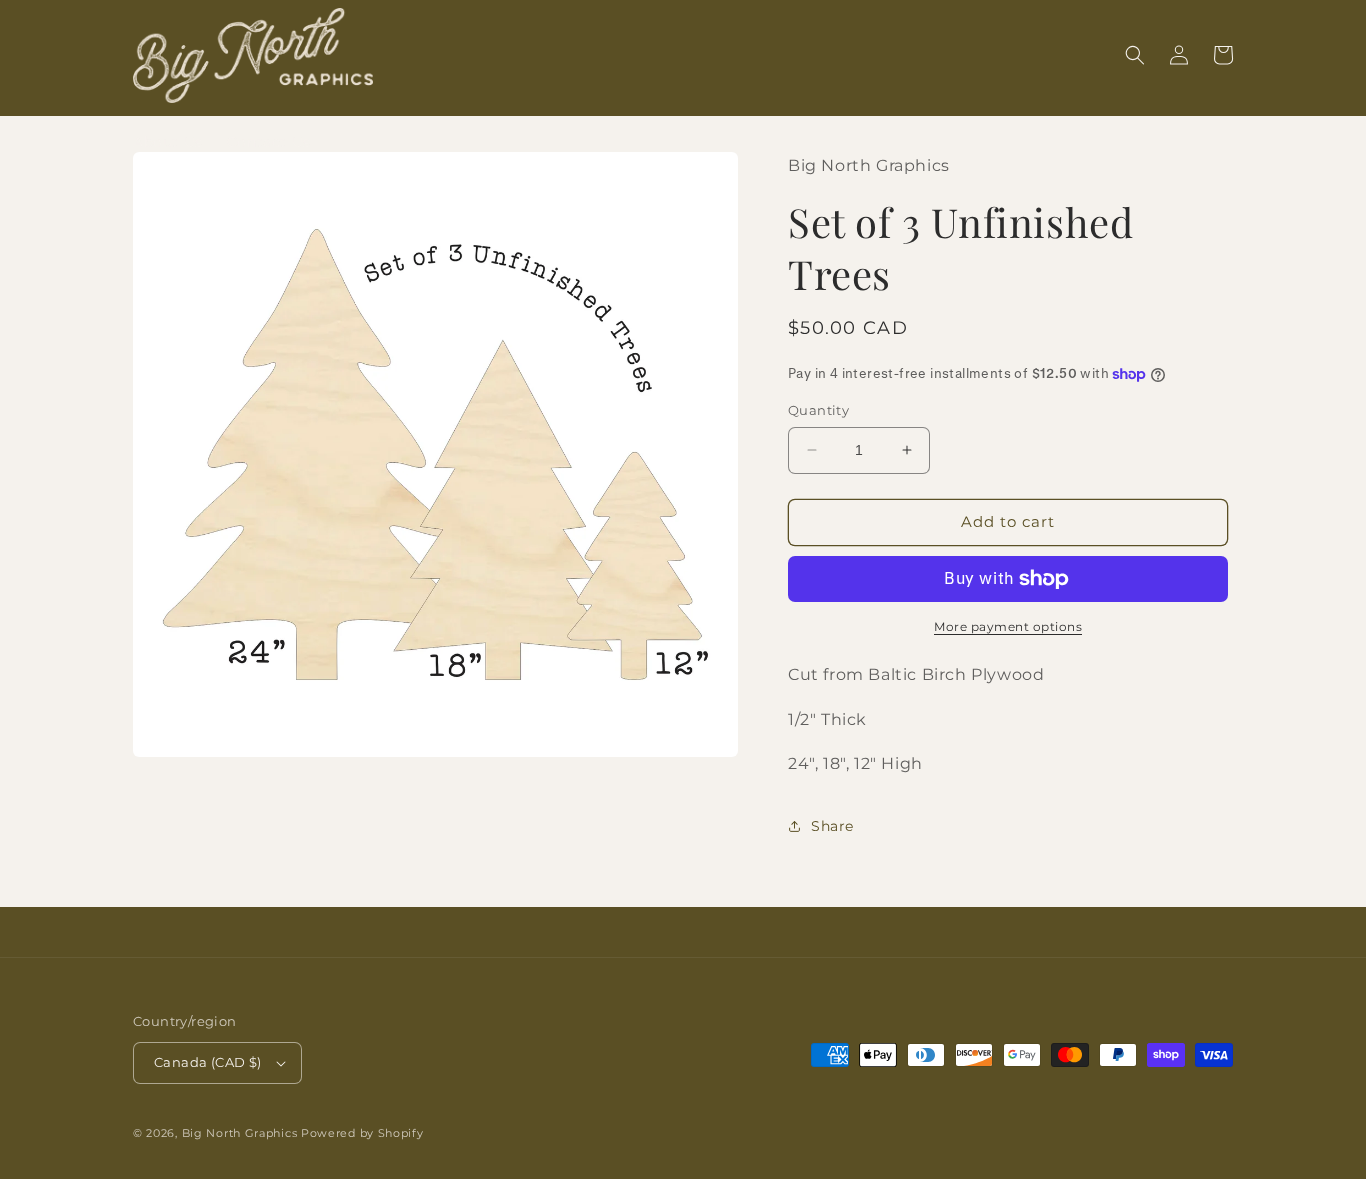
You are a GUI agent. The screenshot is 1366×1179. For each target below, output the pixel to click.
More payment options (1008, 626)
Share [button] (832, 826)
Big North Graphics (240, 1133)
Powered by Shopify (362, 1133)
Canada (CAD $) (208, 1062)
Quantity (818, 410)
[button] (1135, 55)
